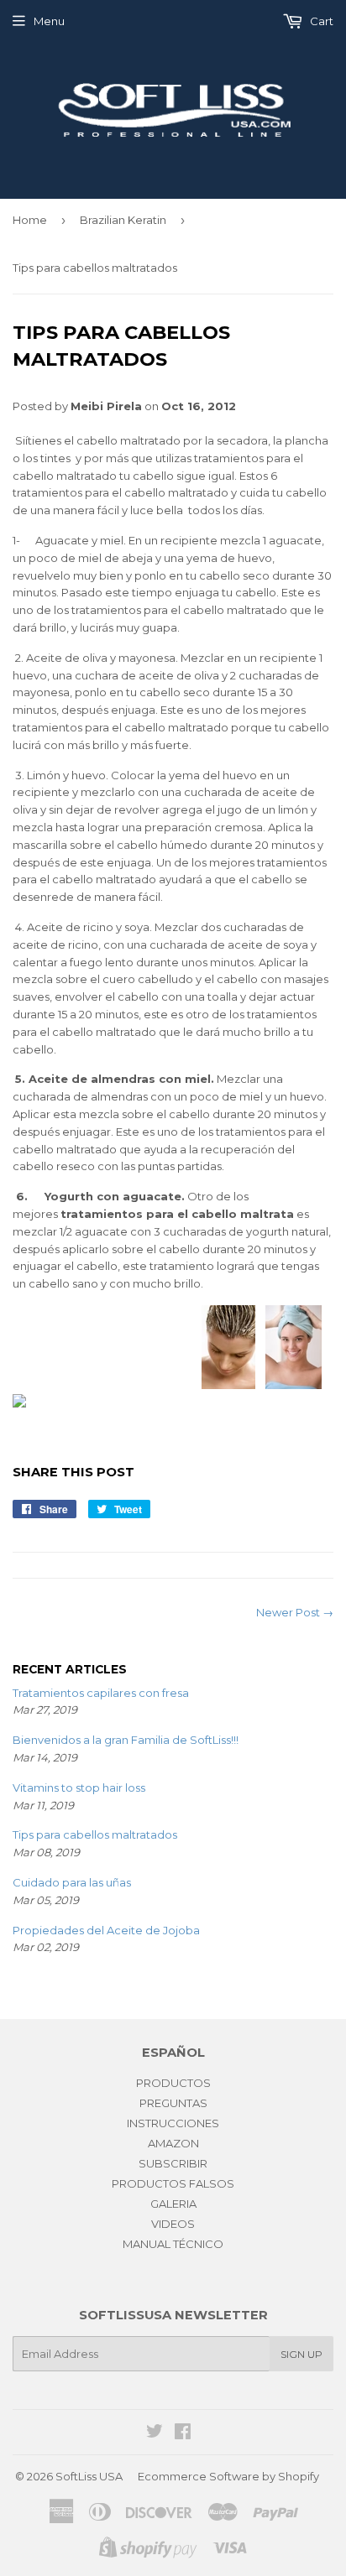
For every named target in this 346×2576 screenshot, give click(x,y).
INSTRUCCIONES (173, 2123)
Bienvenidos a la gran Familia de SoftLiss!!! (126, 1740)
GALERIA (173, 2204)
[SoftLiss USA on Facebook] (183, 2433)
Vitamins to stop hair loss (79, 1788)
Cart (320, 21)
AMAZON (173, 2143)
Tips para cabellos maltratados (95, 1834)
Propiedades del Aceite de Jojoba (106, 1930)
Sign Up (301, 2354)
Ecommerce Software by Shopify (228, 2476)
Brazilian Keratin (123, 220)
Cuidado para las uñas (72, 1882)
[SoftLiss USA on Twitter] (155, 2433)
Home (30, 220)
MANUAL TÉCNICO (173, 2244)
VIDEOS (173, 2224)
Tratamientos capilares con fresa (101, 1693)
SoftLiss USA (89, 2476)
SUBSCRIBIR (173, 2163)
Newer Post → (295, 1612)
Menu (49, 21)
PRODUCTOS (173, 2083)
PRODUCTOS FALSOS (173, 2183)
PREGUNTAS (173, 2103)
